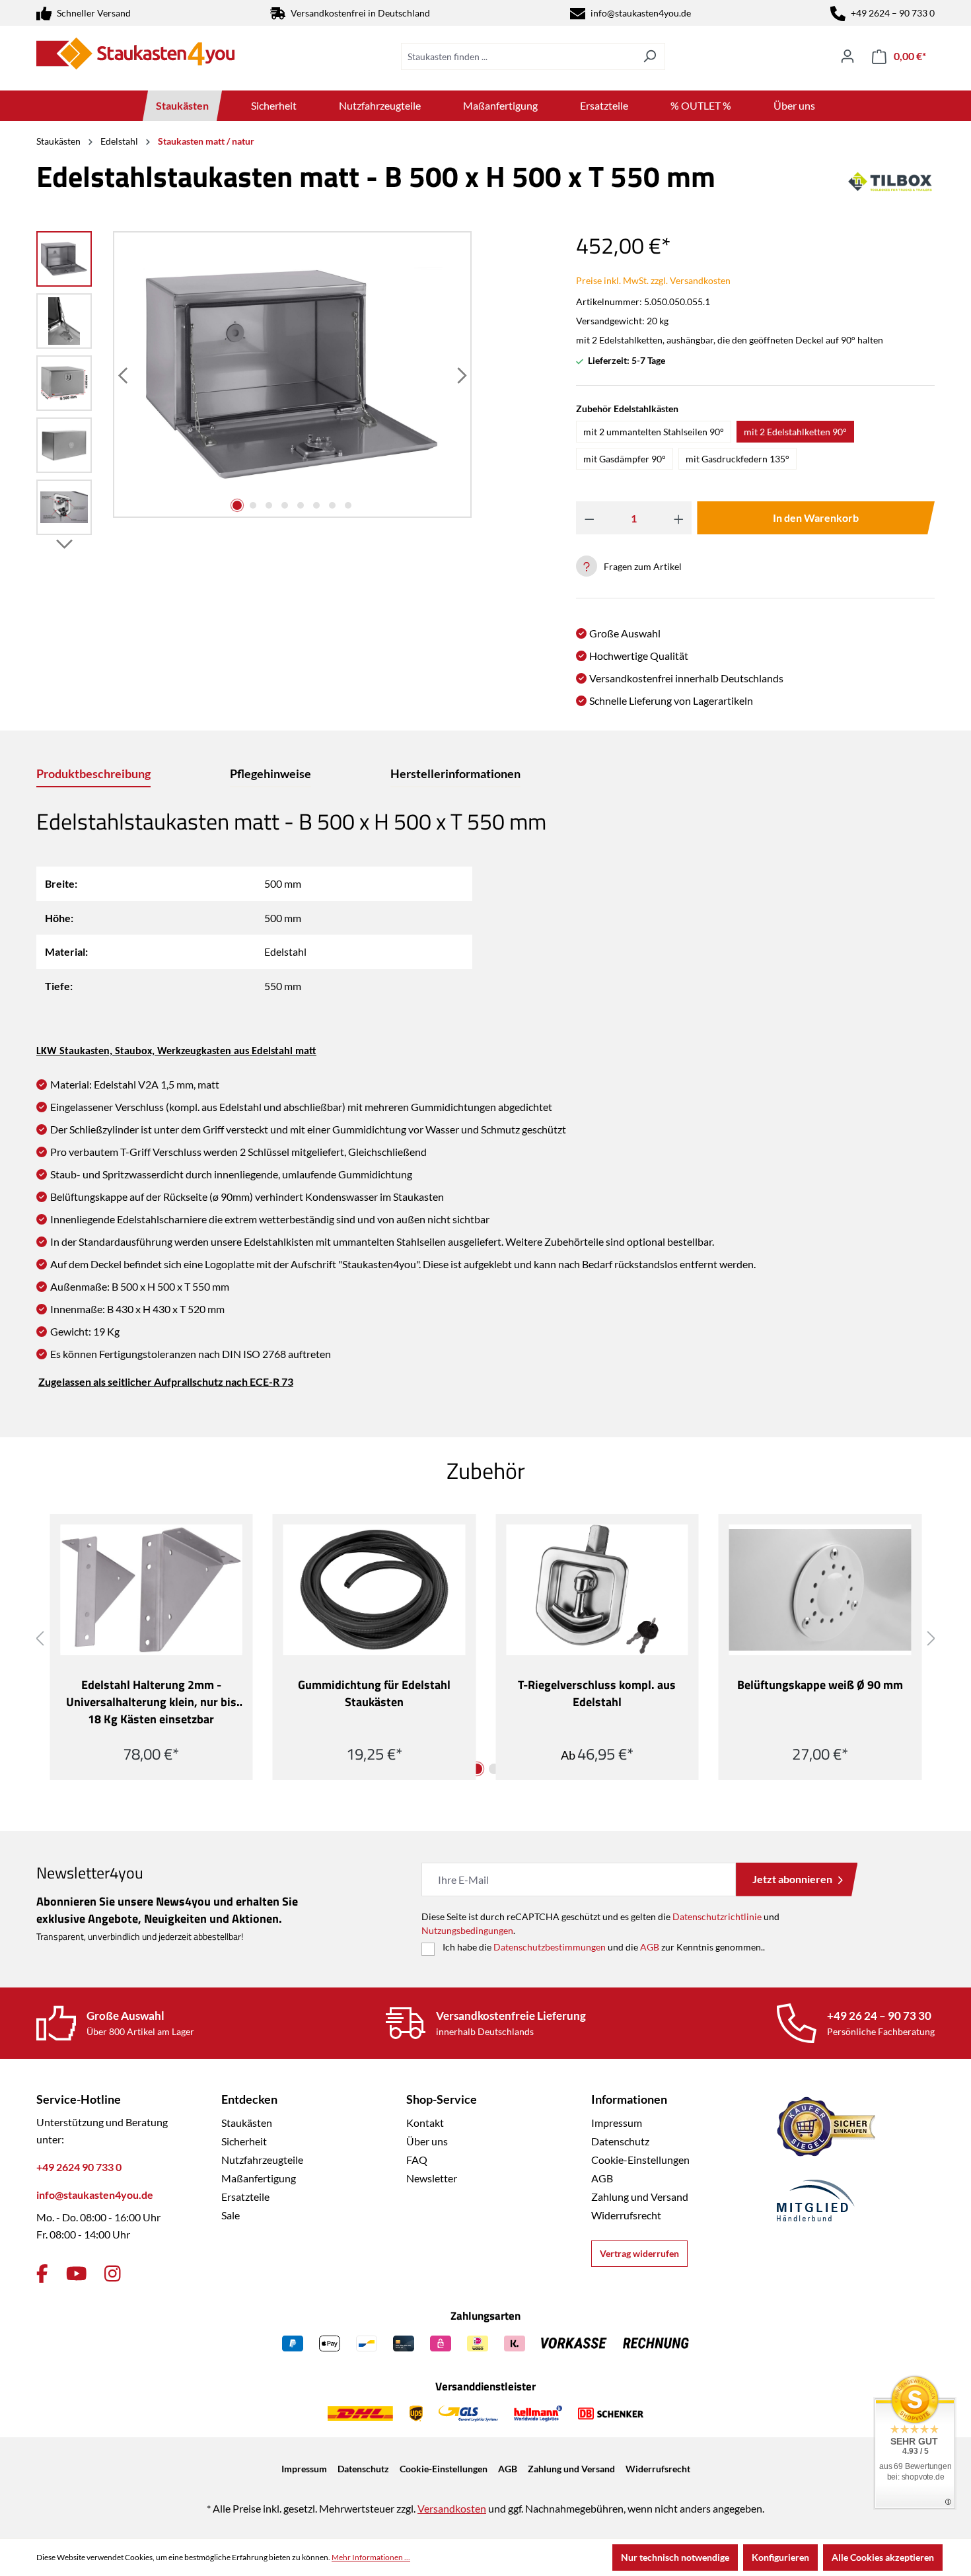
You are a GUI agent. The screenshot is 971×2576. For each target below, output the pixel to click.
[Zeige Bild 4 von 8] (285, 505)
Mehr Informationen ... (371, 2557)
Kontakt (425, 2123)
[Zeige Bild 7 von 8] (332, 505)
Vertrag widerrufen (639, 2253)
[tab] (93, 774)
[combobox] (518, 56)
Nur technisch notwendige (675, 2557)
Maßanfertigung (259, 2178)
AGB (650, 1947)
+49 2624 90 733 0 (79, 2167)
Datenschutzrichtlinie (717, 1916)
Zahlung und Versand (640, 2197)
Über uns (427, 2141)
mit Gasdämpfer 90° (625, 459)
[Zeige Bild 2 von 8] (253, 505)
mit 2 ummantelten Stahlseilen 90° (654, 432)
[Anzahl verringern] (590, 518)
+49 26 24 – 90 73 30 (879, 2016)
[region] (254, 386)
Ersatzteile (245, 2197)
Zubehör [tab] (486, 1470)
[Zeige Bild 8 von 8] (348, 505)
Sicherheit (244, 2141)
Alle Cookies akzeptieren (883, 2557)
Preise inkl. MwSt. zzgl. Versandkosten (653, 280)
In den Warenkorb (816, 518)
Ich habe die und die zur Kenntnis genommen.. (604, 1947)
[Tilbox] (890, 182)
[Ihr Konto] (847, 56)
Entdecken (249, 2099)
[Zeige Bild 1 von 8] (237, 505)
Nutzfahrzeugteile (262, 2160)
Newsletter (432, 2178)
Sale (231, 2215)
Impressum (617, 2123)
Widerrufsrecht (626, 2215)
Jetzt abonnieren (792, 1879)
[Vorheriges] (124, 375)
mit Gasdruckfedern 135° (737, 459)
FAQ (417, 2160)
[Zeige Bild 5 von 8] (301, 505)
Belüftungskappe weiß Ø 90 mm (820, 1685)
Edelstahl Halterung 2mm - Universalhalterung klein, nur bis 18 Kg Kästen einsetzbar (151, 1702)
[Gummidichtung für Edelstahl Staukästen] (375, 1590)
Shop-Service (442, 2099)
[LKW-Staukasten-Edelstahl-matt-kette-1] (293, 375)
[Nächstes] (460, 375)
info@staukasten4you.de (641, 13)
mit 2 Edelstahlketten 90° (795, 432)
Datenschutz (620, 2141)
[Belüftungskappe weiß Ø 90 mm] (820, 1590)
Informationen (629, 2099)
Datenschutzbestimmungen (550, 1947)
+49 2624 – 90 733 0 (893, 13)
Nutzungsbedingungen (467, 1930)
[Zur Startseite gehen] (135, 54)
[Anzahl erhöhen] (679, 518)
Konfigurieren (780, 2557)
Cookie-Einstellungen (640, 2160)
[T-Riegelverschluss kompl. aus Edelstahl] (597, 1590)
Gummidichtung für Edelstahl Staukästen (374, 1694)
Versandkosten (452, 2508)
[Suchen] (650, 56)
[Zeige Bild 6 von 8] (316, 505)
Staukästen (247, 2123)
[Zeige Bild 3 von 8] (269, 505)
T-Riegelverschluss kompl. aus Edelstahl (597, 1694)
